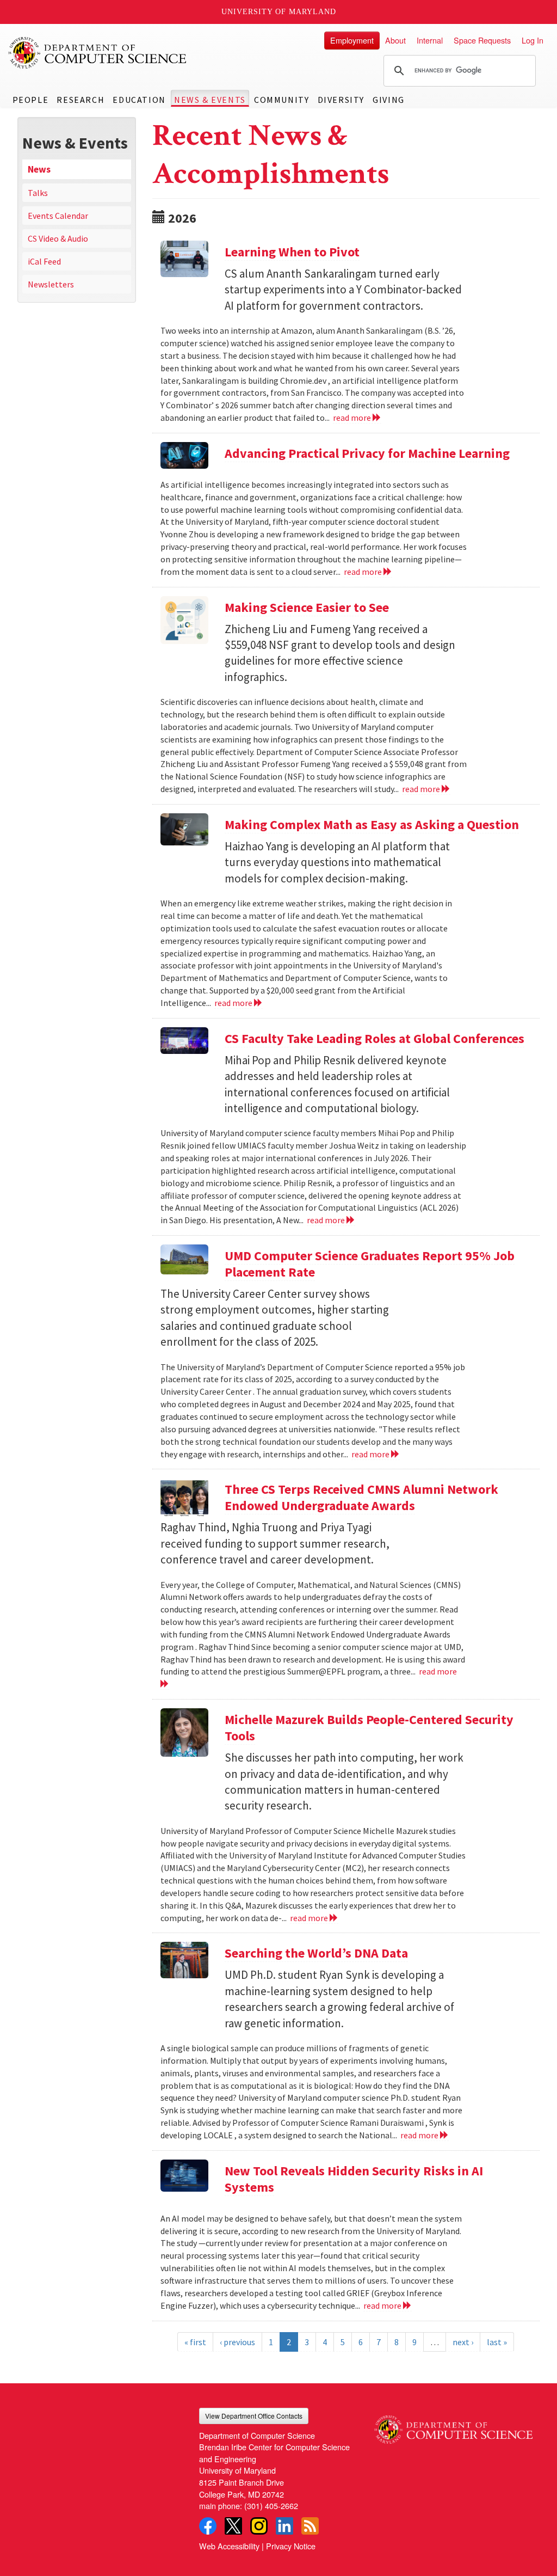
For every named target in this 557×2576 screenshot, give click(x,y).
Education (139, 100)
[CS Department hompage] (453, 2426)
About (395, 40)
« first (195, 2342)
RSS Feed (310, 2526)
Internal (430, 40)
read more (353, 418)
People (31, 100)
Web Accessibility (229, 2546)
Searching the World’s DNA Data (316, 1953)
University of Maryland (279, 12)
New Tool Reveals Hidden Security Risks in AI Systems (354, 2179)
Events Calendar (58, 216)
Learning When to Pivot (292, 252)
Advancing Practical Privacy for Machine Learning (367, 453)
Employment (352, 40)
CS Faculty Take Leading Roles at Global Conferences (375, 1038)
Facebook (208, 2526)
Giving (389, 100)
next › (463, 2342)
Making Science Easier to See (307, 607)
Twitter (233, 2526)
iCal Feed (44, 261)
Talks (38, 193)
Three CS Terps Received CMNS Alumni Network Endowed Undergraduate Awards (361, 1497)
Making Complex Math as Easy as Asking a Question (372, 824)
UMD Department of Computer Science (98, 53)
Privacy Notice (291, 2546)
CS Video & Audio (58, 238)
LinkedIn (284, 2526)
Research (81, 100)
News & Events (210, 100)
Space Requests (482, 40)
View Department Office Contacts (254, 2416)
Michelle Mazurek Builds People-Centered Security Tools (369, 1728)
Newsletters (51, 284)
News (39, 169)
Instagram (259, 2526)
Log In (533, 40)
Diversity (341, 100)
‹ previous (237, 2342)
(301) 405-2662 (271, 2506)
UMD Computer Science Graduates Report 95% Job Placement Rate (370, 1264)
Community (281, 100)
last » (497, 2342)
